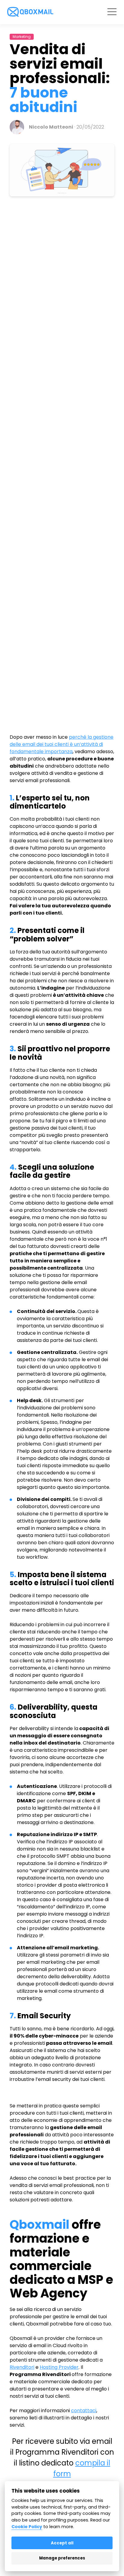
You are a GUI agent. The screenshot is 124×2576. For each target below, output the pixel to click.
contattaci (84, 2411)
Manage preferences (62, 2558)
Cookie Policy (27, 2527)
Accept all (62, 2543)
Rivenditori (22, 2367)
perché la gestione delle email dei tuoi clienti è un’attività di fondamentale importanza (62, 744)
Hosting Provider (59, 2367)
